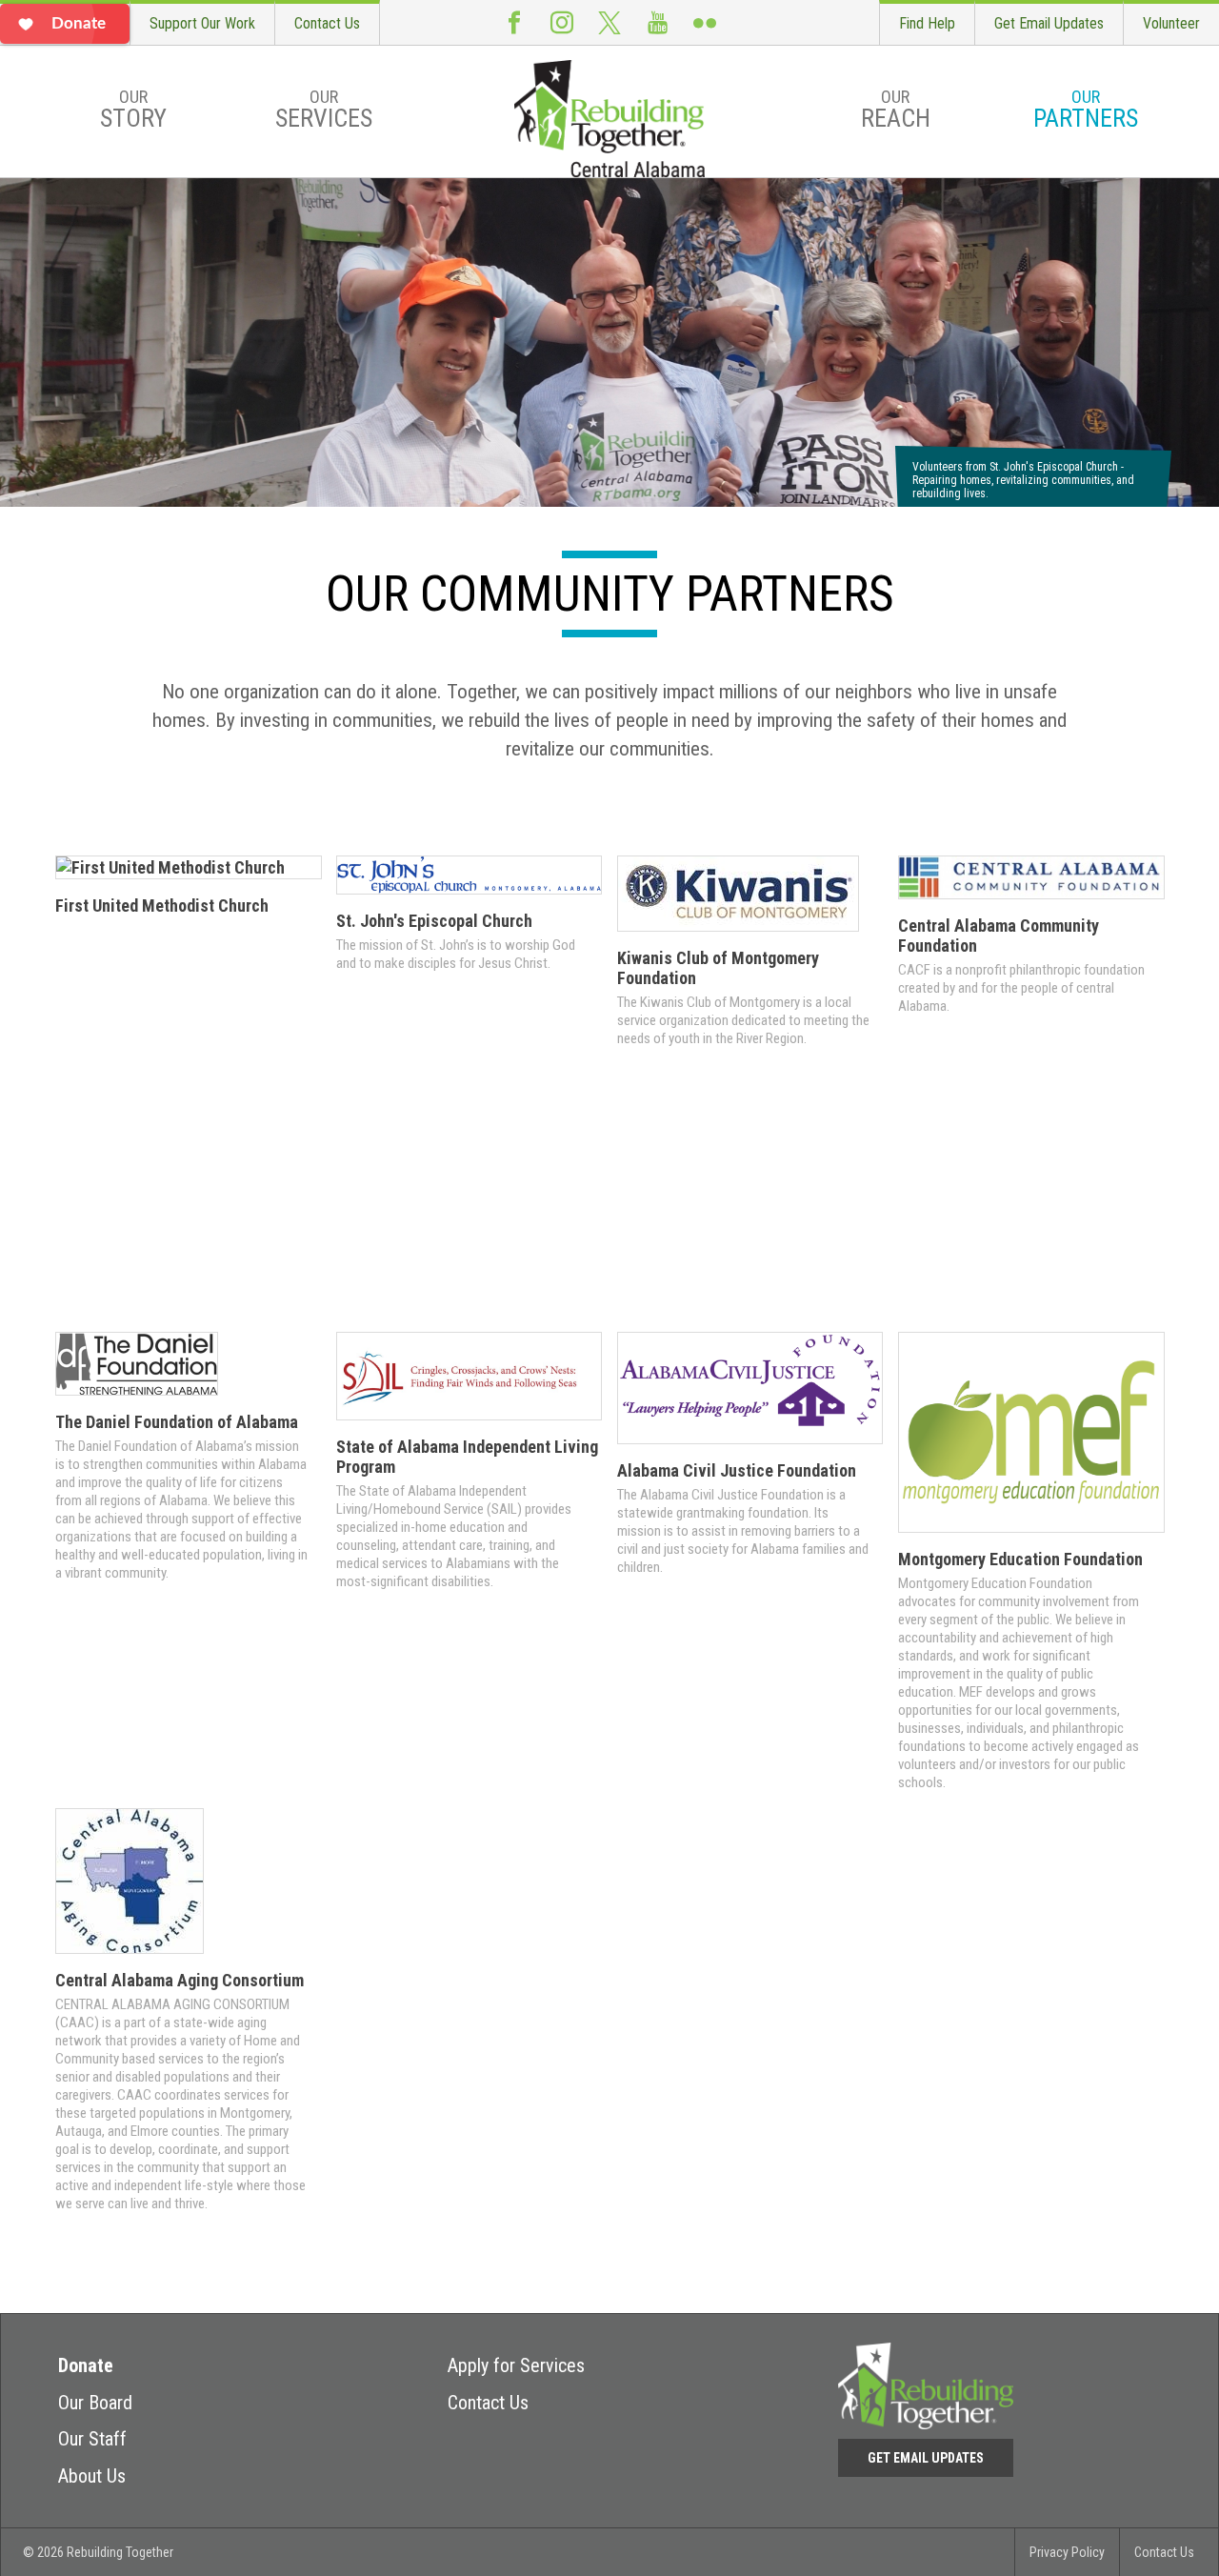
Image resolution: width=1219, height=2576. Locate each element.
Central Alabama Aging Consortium (180, 1980)
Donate (86, 2365)
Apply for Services (516, 2365)
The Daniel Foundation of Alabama (177, 1422)
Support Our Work (202, 23)
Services (324, 110)
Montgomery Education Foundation (1020, 1559)
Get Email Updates (1049, 23)
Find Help (927, 23)
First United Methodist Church (162, 906)
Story (133, 110)
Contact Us (327, 23)
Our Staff (92, 2439)
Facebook (514, 22)
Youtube (657, 22)
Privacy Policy (1067, 2552)
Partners (1086, 110)
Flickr (705, 22)
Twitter (609, 22)
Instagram (562, 22)
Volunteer (1171, 23)
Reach (896, 110)
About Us (92, 2476)
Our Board (95, 2403)
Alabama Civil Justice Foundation (737, 1470)
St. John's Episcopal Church (434, 921)
